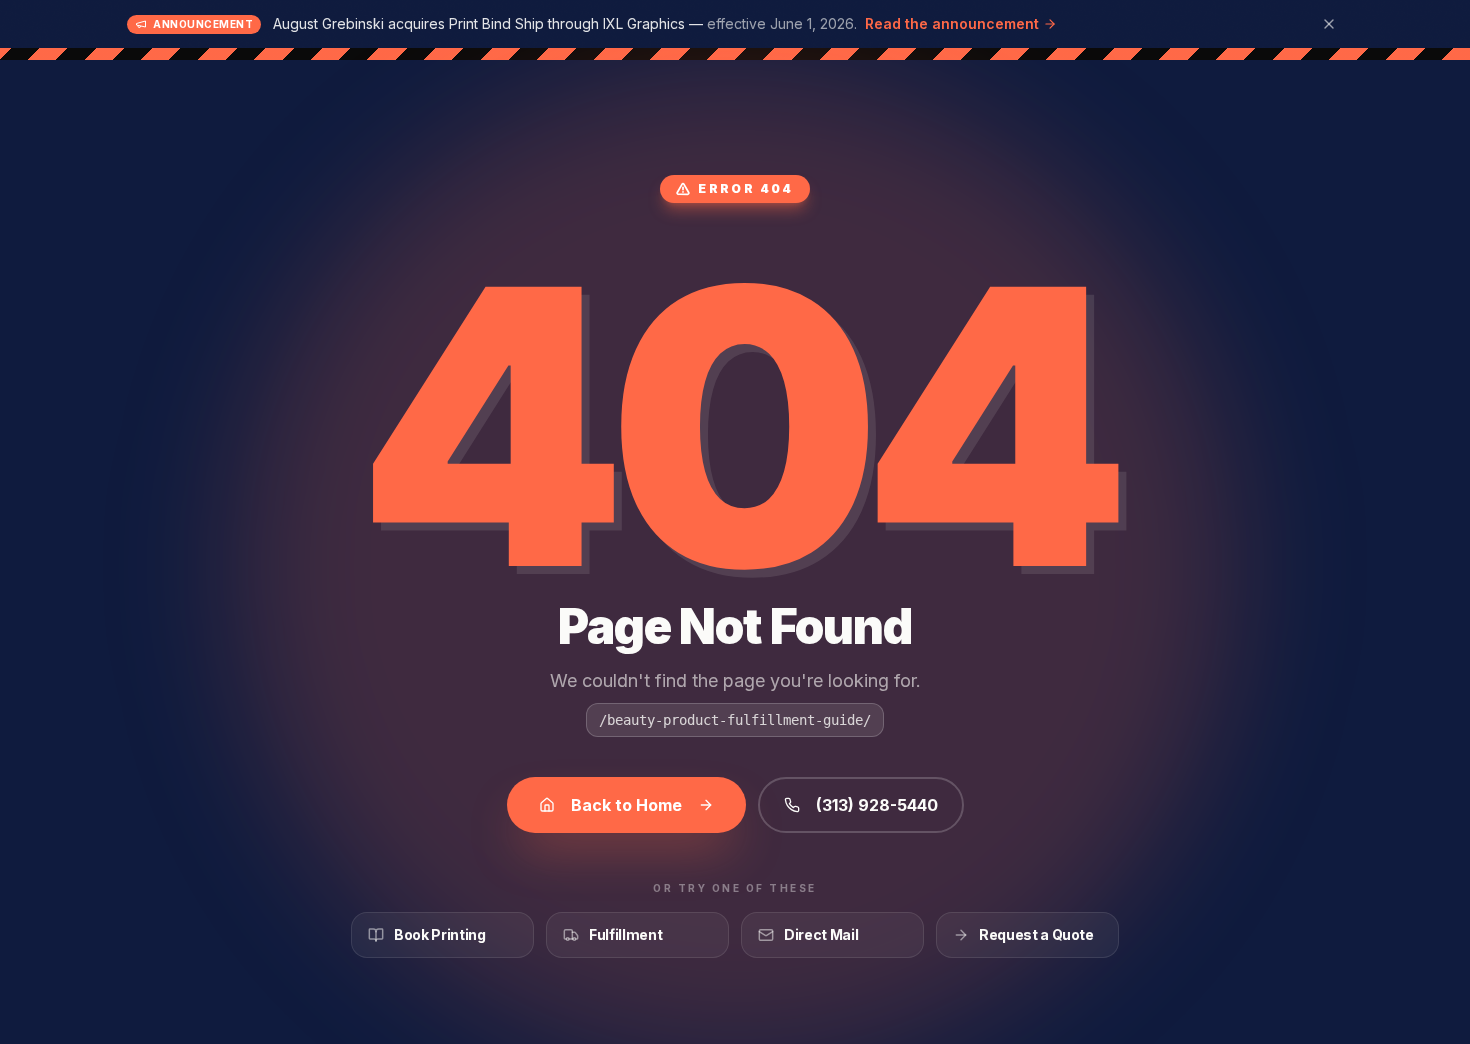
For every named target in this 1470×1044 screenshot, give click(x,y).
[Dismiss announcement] (1329, 24)
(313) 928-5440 (877, 805)
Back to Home (626, 805)
